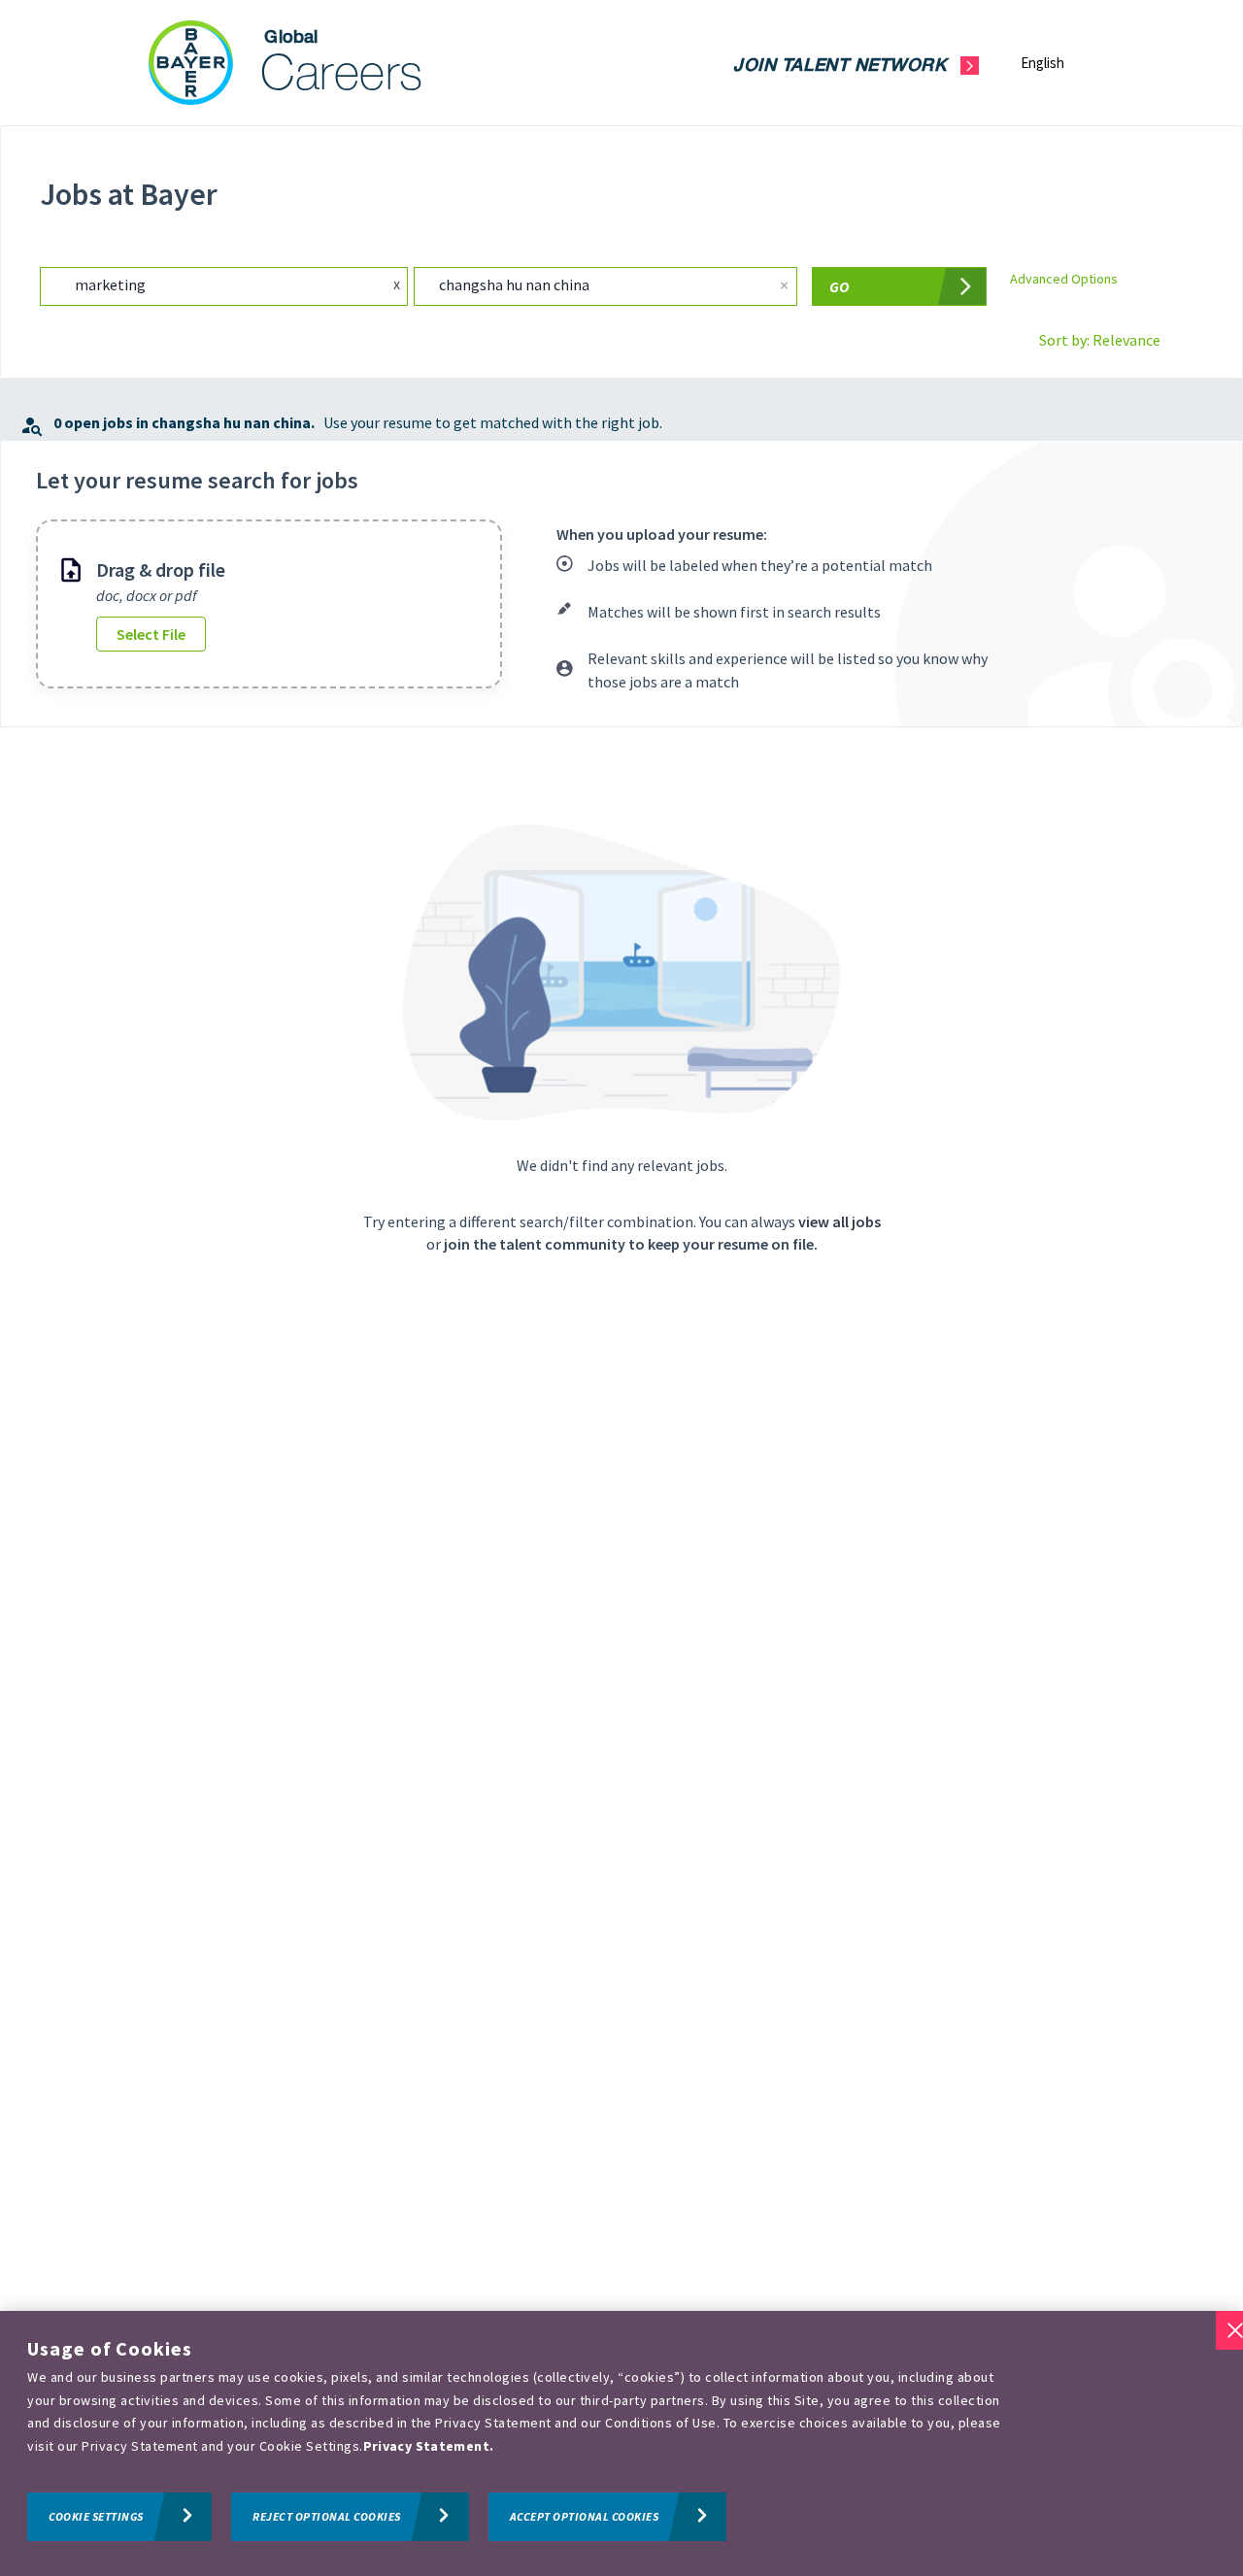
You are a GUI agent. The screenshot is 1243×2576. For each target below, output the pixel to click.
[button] (1058, 63)
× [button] (784, 285)
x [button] (397, 284)
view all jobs (840, 1221)
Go (840, 286)
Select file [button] (151, 634)
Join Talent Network (840, 67)
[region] (621, 2443)
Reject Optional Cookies (327, 2516)
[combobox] (203, 286)
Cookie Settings (96, 2516)
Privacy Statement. (429, 2446)
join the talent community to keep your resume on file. (631, 1244)
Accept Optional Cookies (585, 2516)
